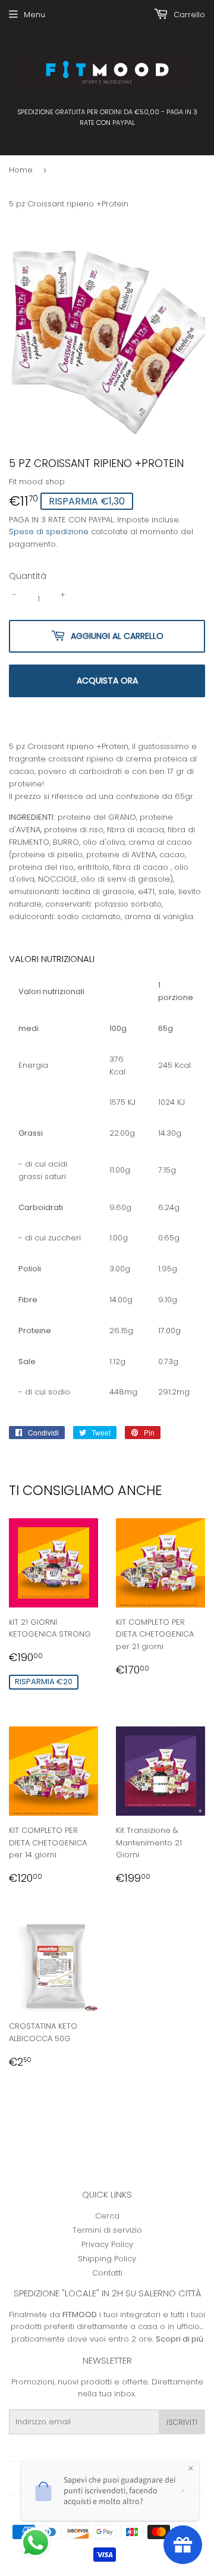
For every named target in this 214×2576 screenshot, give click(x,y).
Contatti (107, 2273)
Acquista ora (107, 681)
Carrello (188, 15)
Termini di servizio (107, 2230)
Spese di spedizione (49, 532)
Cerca (107, 2216)
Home (21, 170)
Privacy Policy (107, 2244)
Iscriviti (182, 2422)
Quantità (28, 576)
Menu (34, 15)
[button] (37, 2544)
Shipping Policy (107, 2259)
